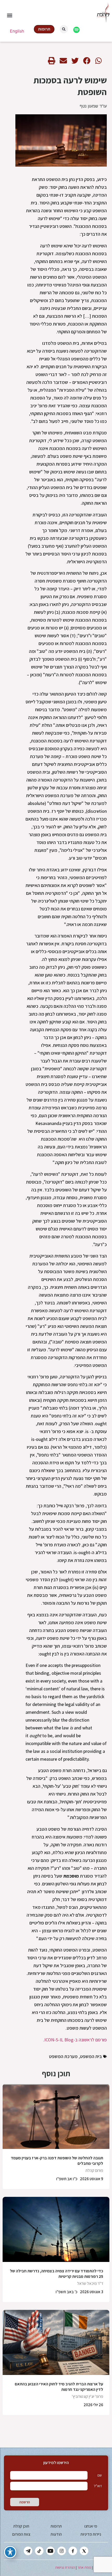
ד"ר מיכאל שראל (90, 2283)
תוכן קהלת (21, 2526)
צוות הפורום (21, 2534)
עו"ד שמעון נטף (93, 106)
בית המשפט (91, 2056)
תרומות (56, 2526)
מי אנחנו (91, 2526)
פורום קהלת (94, 2170)
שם (100, 2475)
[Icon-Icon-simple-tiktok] (39, 2551)
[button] (10, 15)
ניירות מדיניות (91, 2534)
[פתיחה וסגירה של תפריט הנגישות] (10, 2552)
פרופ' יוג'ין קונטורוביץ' (88, 2396)
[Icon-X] (84, 2551)
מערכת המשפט (63, 2056)
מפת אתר (84, 2567)
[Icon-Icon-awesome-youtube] (50, 2551)
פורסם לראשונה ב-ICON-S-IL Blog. (75, 2040)
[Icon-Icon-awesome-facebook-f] (73, 2551)
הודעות (56, 2534)
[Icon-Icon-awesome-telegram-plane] (28, 2551)
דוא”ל (98, 2486)
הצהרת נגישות (65, 2567)
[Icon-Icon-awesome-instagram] (62, 2551)
